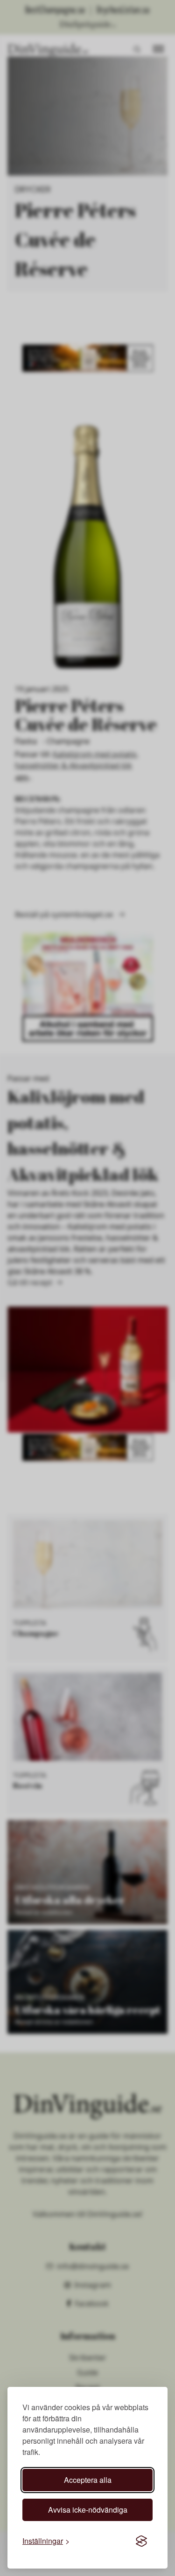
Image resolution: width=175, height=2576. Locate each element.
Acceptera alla (88, 2480)
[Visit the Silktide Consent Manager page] (141, 2541)
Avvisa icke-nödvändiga (88, 2510)
